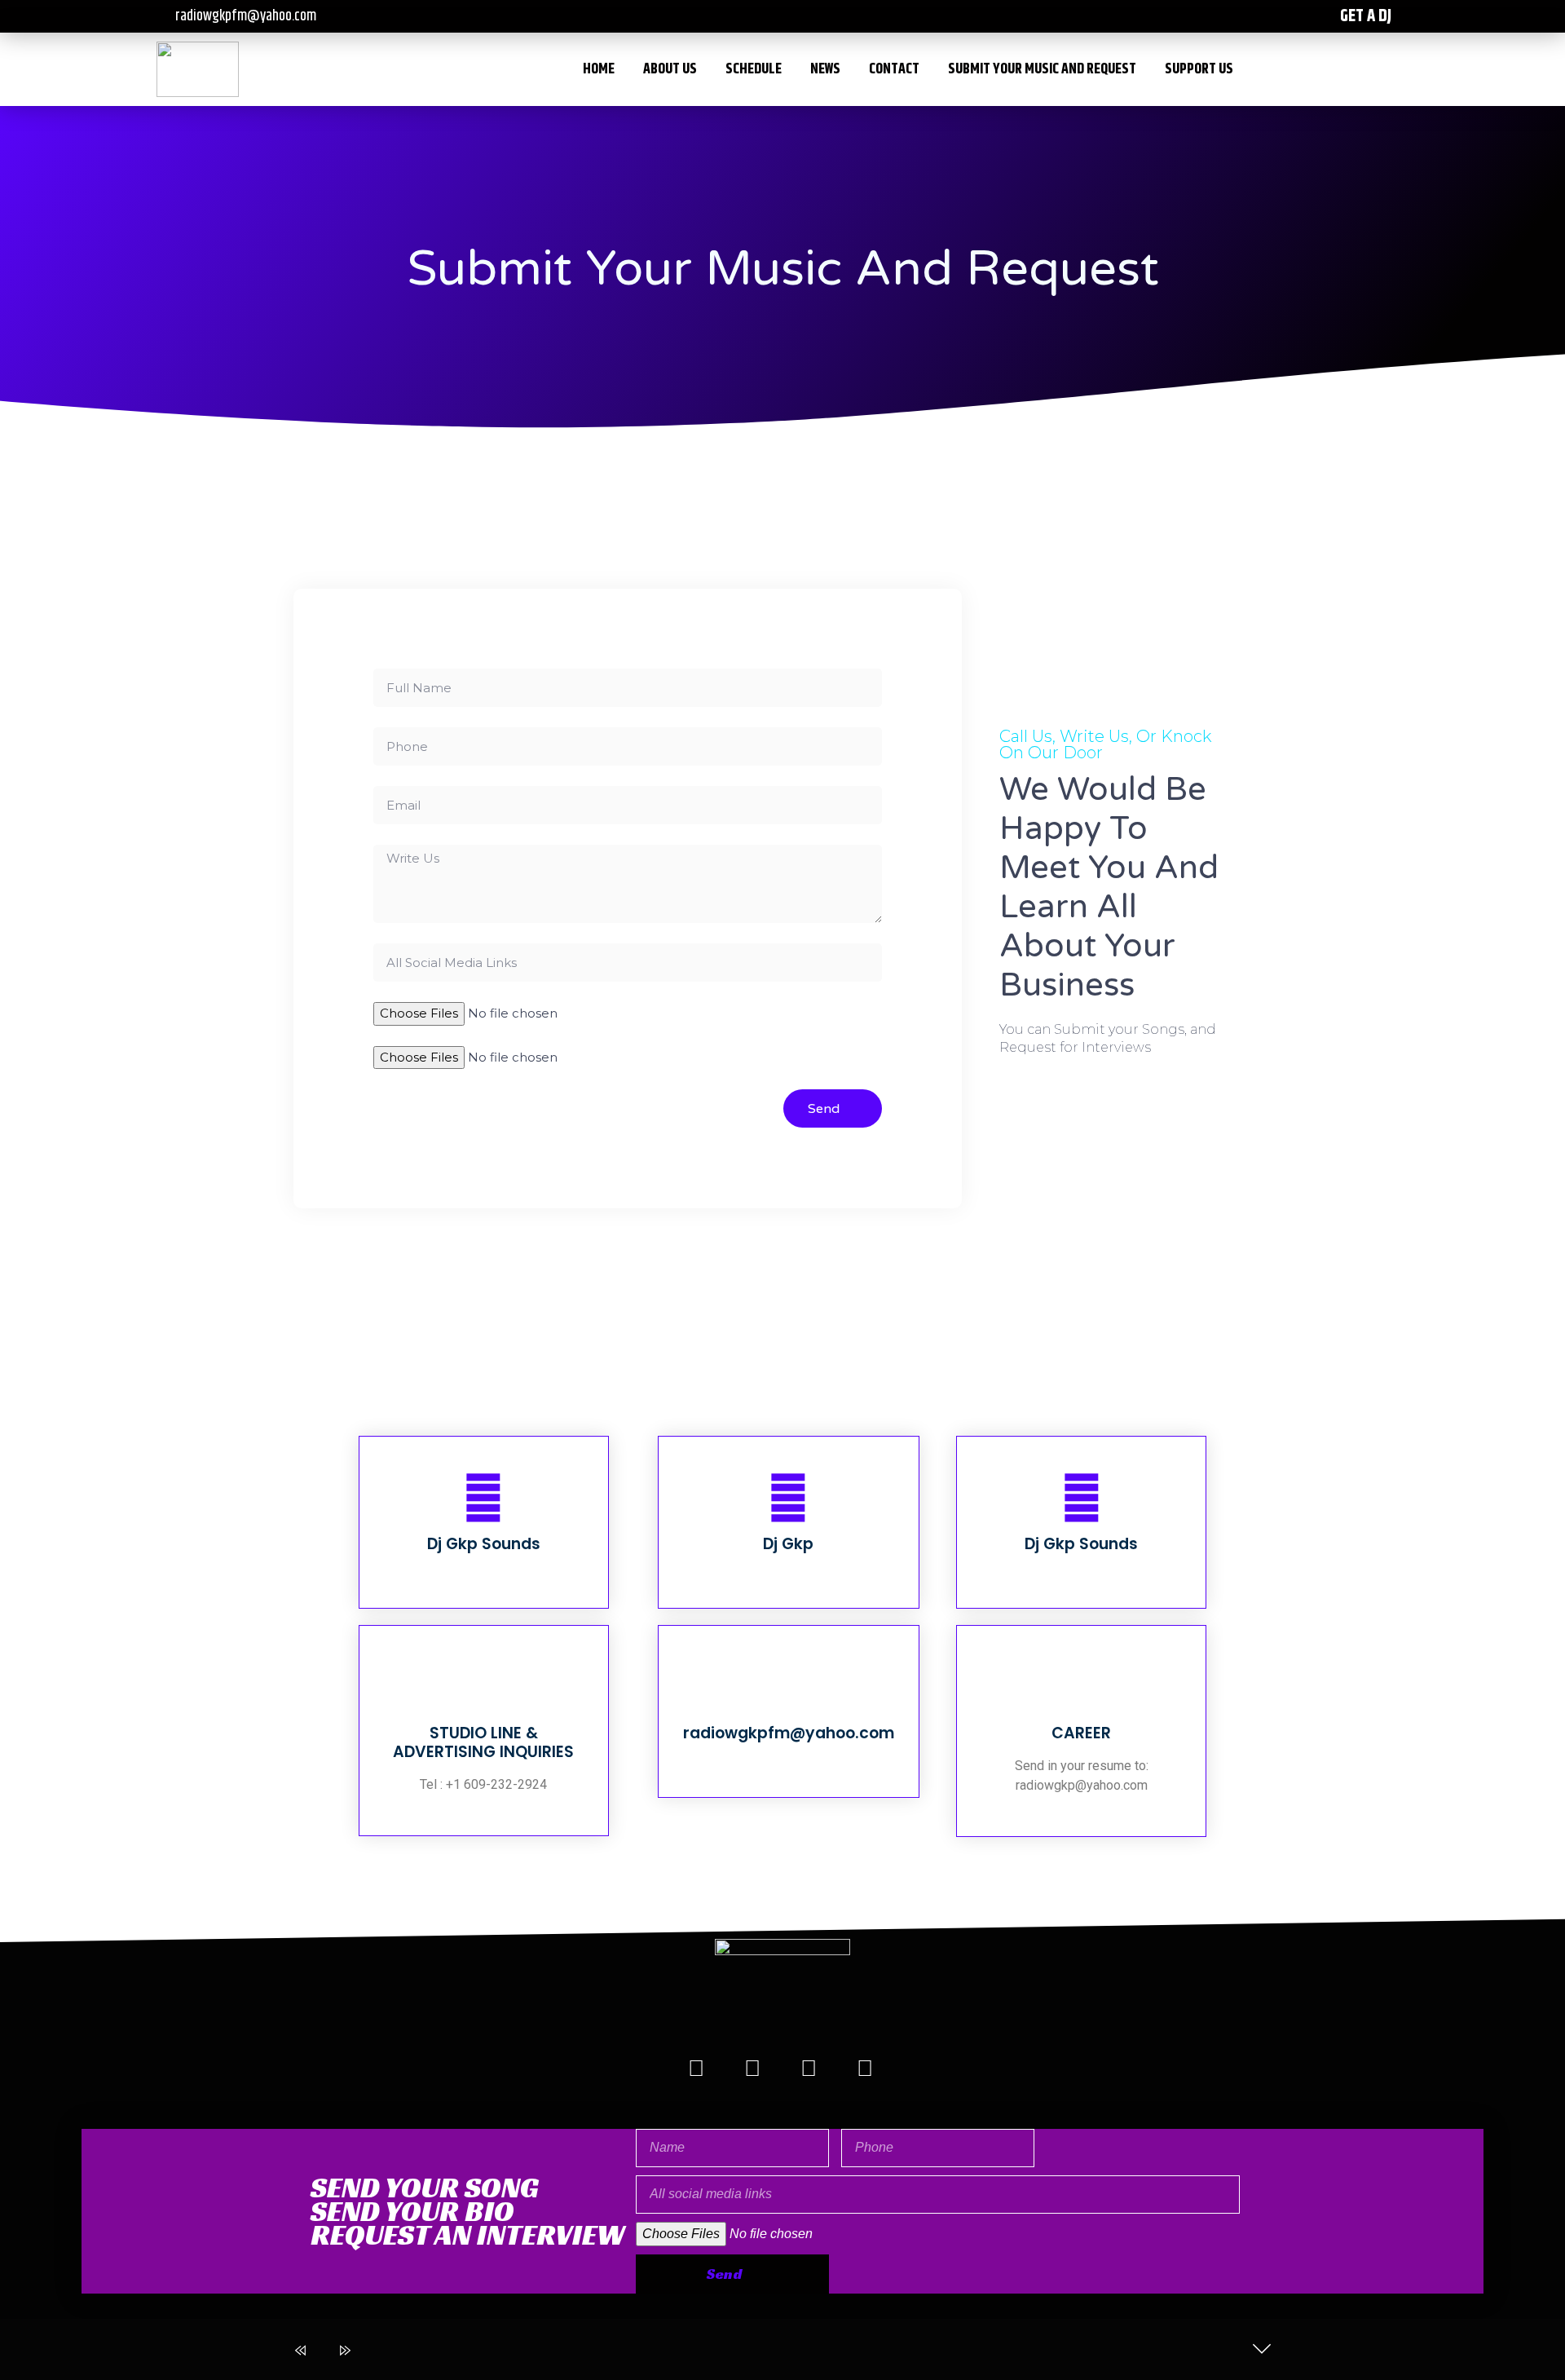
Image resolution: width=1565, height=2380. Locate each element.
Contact (894, 69)
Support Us (1199, 69)
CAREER (1081, 1733)
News (825, 69)
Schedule (754, 69)
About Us (670, 69)
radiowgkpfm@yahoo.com (789, 1733)
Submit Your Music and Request (1042, 69)
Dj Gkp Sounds (484, 1544)
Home (599, 69)
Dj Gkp (788, 1544)
